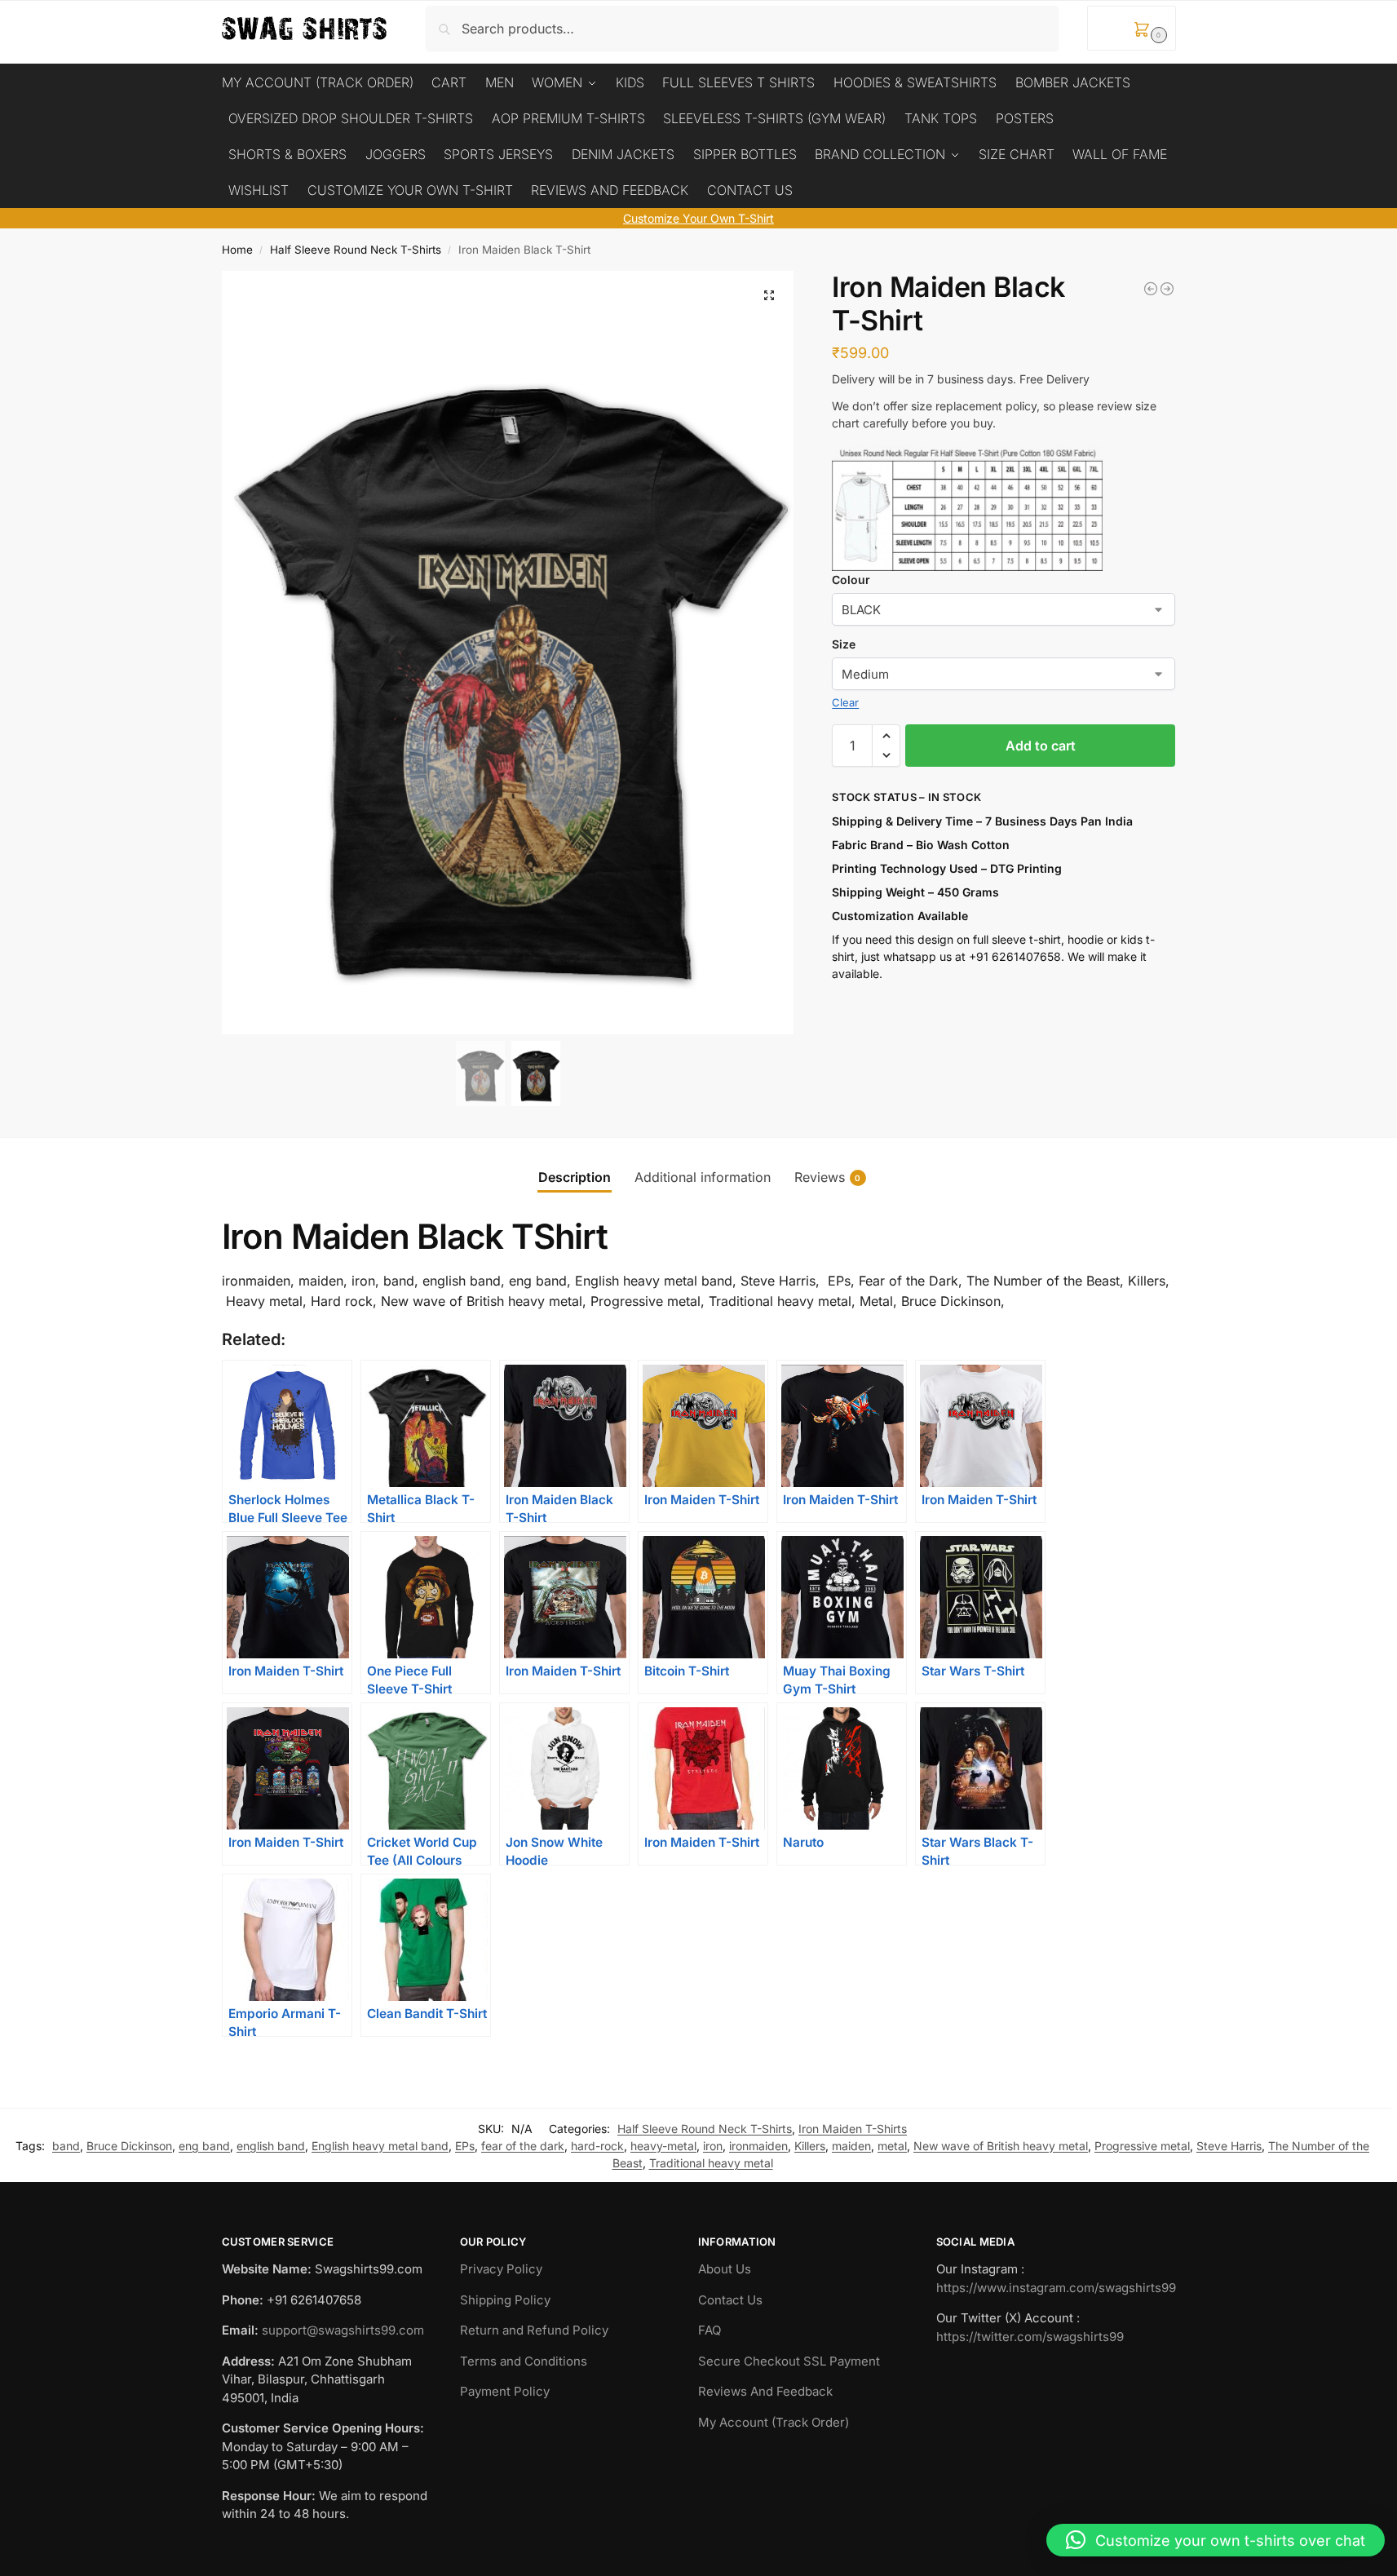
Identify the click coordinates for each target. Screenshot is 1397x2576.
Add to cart (1041, 746)
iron (713, 2146)
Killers (810, 2146)
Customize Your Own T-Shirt (698, 218)
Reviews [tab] (828, 1177)
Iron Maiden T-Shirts (853, 2129)
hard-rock (597, 2146)
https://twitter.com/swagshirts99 (1030, 2337)
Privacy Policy (501, 2269)
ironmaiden (758, 2146)
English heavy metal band (380, 2146)
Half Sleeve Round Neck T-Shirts (356, 250)
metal (892, 2146)
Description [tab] (575, 1177)
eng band (204, 2146)
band (66, 2146)
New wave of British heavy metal (1001, 2146)
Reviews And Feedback (765, 2391)
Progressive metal (1142, 2146)
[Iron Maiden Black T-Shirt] (1167, 289)
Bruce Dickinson (129, 2146)
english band (271, 2146)
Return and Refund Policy (534, 2330)
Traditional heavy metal (711, 2163)
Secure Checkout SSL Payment (789, 2361)
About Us (725, 2269)
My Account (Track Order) (774, 2422)
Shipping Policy (505, 2300)
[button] (1132, 28)
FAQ (710, 2330)
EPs (465, 2146)
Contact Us (730, 2300)
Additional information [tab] (703, 1177)
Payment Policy (505, 2391)
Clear (845, 702)
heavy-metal (663, 2146)
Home (237, 250)
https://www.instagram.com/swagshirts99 (1056, 2288)
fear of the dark (523, 2146)
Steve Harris (1229, 2146)
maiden (851, 2146)
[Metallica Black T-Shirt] (1151, 289)
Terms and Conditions (524, 2361)
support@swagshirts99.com (343, 2330)
